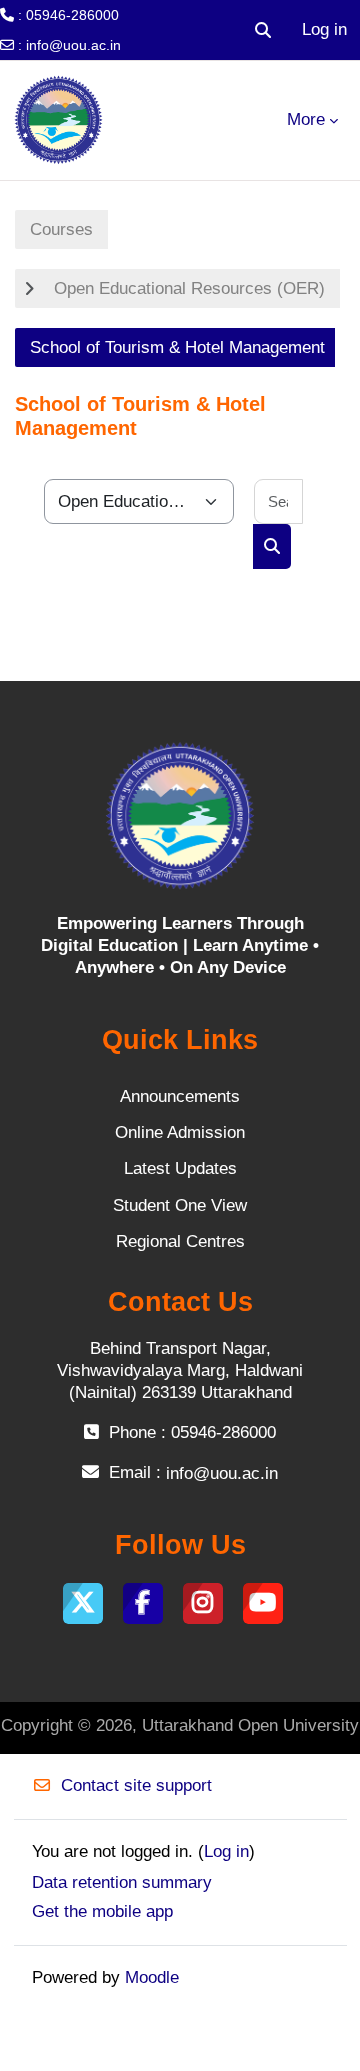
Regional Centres (180, 1241)
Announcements (180, 1096)
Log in (324, 29)
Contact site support (136, 1785)
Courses (61, 229)
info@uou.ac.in (73, 45)
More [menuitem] (306, 119)
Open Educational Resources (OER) (189, 288)
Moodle (152, 1977)
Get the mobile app (102, 1911)
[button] (263, 30)
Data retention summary (122, 1882)
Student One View (180, 1205)
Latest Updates (180, 1168)
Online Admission (180, 1132)
